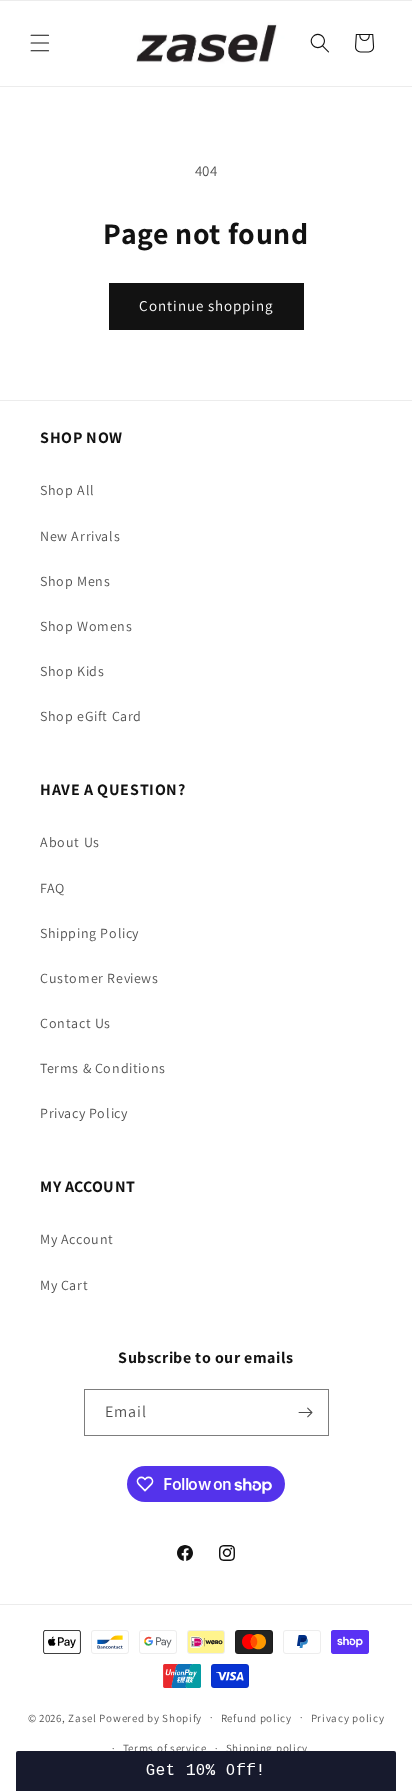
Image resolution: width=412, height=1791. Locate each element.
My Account (77, 1239)
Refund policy (256, 1718)
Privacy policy (348, 1718)
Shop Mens (75, 581)
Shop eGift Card (91, 716)
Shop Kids (72, 671)
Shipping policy (267, 1748)
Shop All (67, 490)
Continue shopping (206, 305)
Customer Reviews (99, 978)
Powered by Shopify (150, 1717)
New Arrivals (80, 536)
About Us (70, 842)
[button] (40, 43)
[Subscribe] (306, 1412)
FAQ (52, 888)
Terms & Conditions (103, 1068)
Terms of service (165, 1748)
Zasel (82, 1717)
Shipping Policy (89, 933)
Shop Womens (86, 626)
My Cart (64, 1285)
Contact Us (75, 1023)
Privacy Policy (83, 1113)
